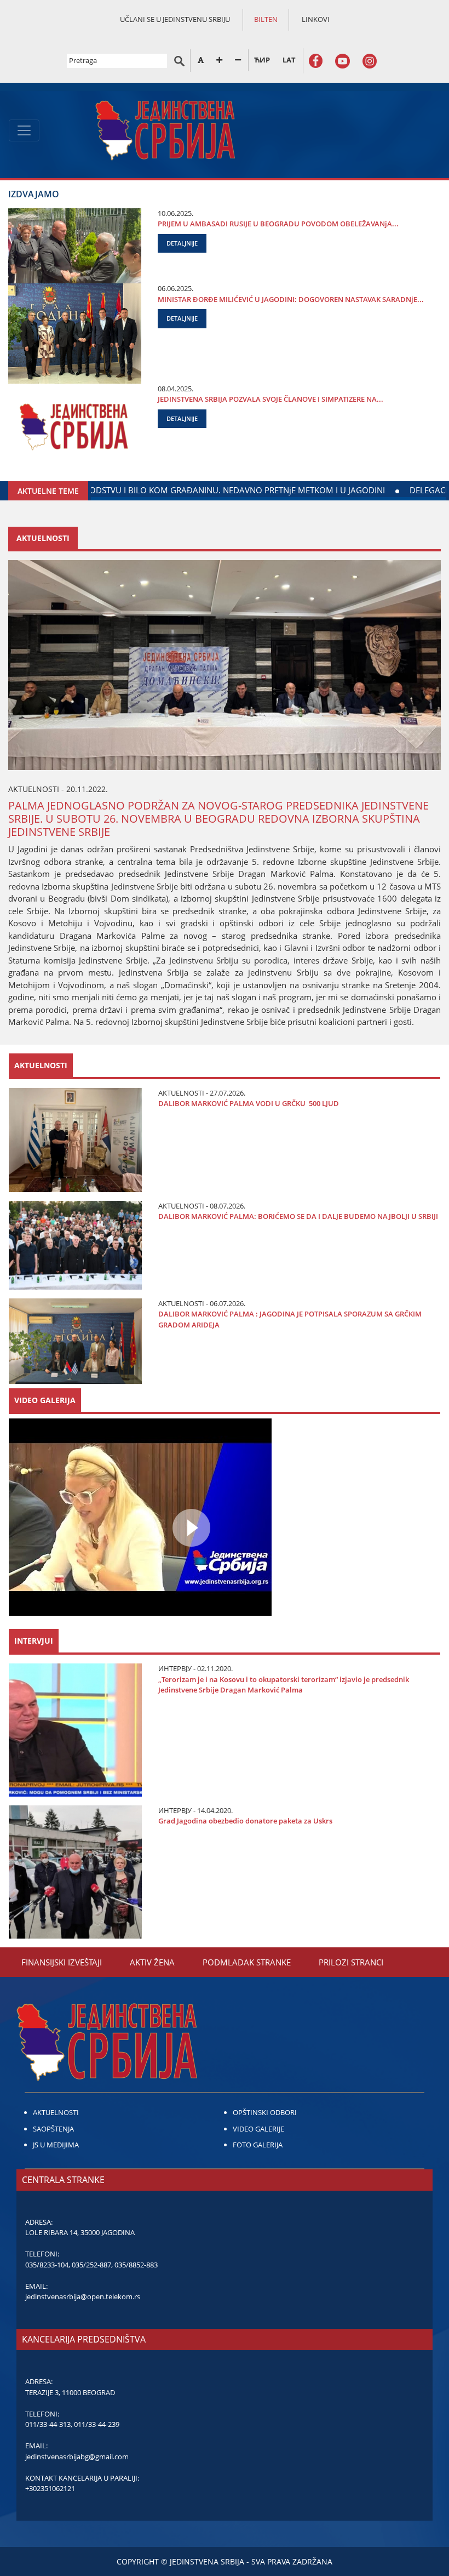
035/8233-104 (47, 2265)
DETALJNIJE (182, 243)
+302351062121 (50, 2488)
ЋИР (262, 60)
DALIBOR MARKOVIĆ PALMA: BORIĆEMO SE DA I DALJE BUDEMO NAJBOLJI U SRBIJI (298, 1216)
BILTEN (266, 19)
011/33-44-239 (97, 2424)
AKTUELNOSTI (56, 2112)
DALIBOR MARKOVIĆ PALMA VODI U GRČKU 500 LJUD (249, 1103)
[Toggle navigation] (24, 130)
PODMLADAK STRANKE (247, 1962)
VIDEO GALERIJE (258, 2129)
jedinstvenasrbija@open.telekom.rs (83, 2296)
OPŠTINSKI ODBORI (265, 2112)
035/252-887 (91, 2265)
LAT (289, 60)
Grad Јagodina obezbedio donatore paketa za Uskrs (245, 1821)
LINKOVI (316, 19)
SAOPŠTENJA (53, 2129)
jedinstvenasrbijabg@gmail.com (77, 2457)
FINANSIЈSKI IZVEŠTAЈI (62, 1962)
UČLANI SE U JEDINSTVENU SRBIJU (175, 19)
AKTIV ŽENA (152, 1962)
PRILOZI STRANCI (351, 1962)
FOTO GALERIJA (258, 2145)
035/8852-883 (136, 2265)
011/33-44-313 (48, 2424)
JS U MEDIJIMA (56, 2145)
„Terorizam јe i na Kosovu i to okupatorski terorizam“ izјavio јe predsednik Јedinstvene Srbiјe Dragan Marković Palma (284, 1685)
